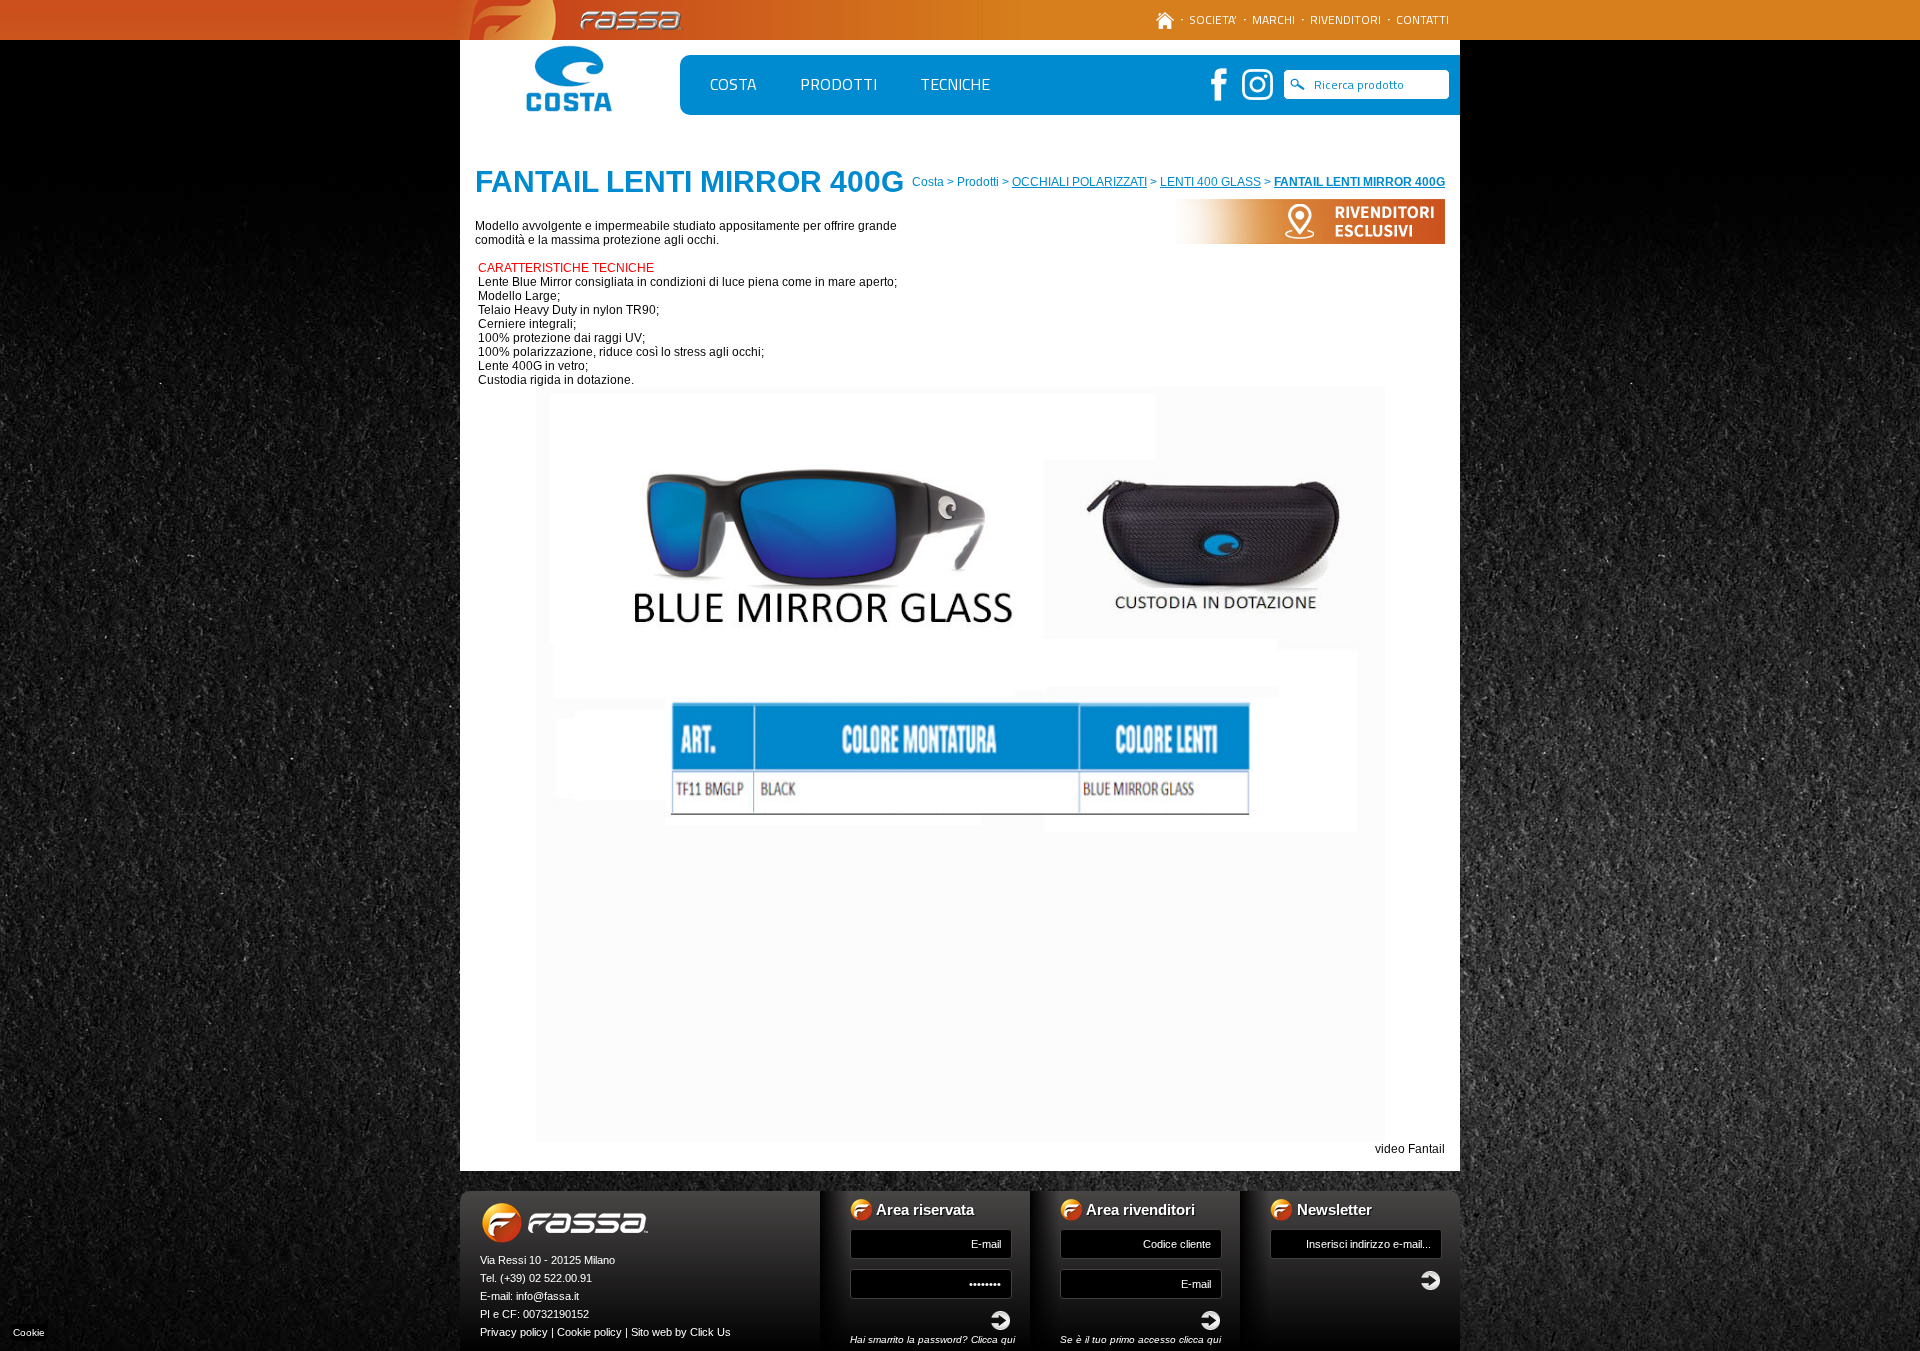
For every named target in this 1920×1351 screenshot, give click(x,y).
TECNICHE (955, 84)
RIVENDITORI (1345, 19)
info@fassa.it (547, 1296)
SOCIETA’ (1213, 19)
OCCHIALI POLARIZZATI (1079, 182)
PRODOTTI (838, 84)
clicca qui (1200, 1339)
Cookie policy (589, 1332)
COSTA (733, 84)
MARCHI (1273, 19)
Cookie (29, 1332)
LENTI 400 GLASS (1210, 182)
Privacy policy (514, 1332)
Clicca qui (993, 1339)
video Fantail (1410, 1149)
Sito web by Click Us (681, 1332)
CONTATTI (1422, 19)
